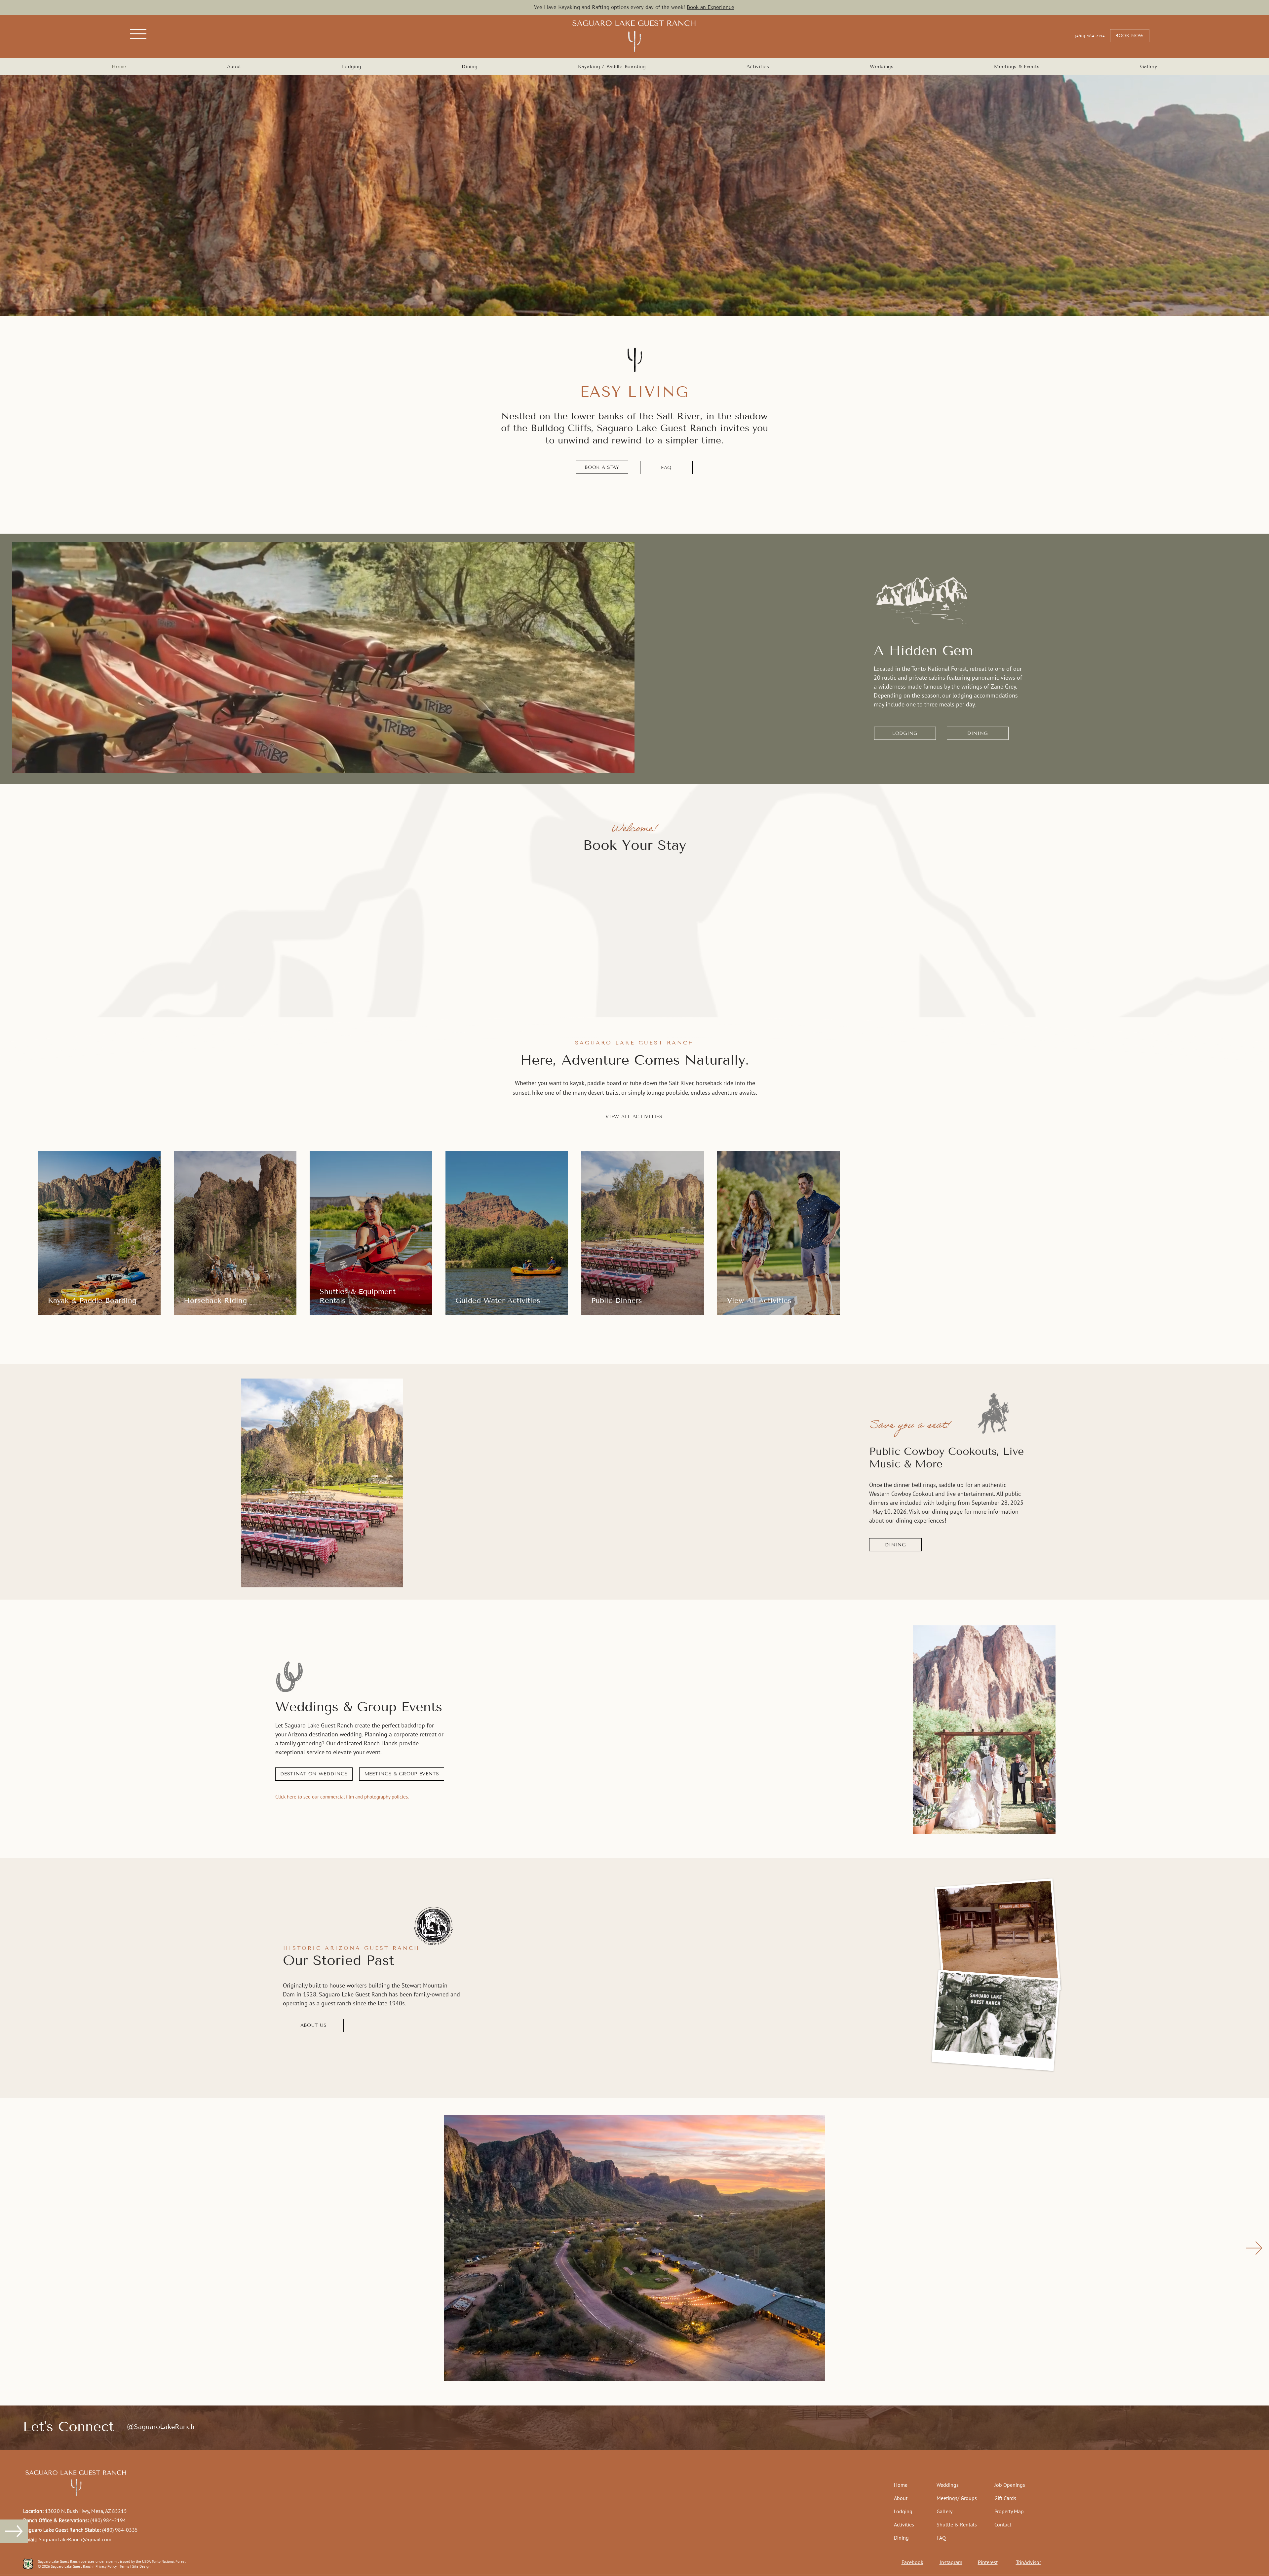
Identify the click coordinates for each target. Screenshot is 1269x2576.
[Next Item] (1254, 2248)
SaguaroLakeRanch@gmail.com (75, 2539)
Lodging (903, 2511)
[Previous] (255, 1483)
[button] (138, 34)
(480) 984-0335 (120, 2530)
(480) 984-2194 (108, 2520)
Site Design (141, 2566)
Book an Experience (711, 7)
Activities (904, 2524)
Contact (1003, 2524)
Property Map (1009, 2511)
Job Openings (1010, 2485)
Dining (901, 2538)
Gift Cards (1005, 2498)
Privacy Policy (106, 2566)
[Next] (390, 1483)
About (901, 2498)
